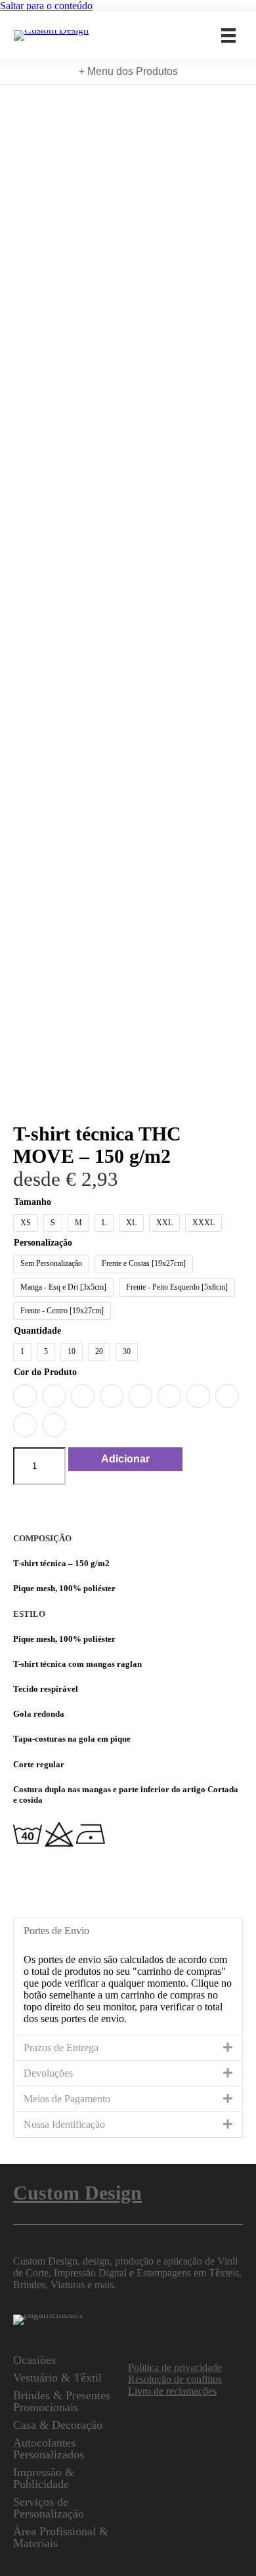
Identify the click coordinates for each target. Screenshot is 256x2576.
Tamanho (32, 1202)
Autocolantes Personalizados (49, 2449)
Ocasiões (34, 2360)
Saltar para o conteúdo (46, 6)
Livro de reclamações (172, 2391)
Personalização (43, 1243)
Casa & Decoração (58, 2425)
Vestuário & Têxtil (57, 2378)
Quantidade (37, 1331)
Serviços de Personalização (49, 2508)
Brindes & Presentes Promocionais (62, 2401)
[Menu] (228, 35)
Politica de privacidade (175, 2367)
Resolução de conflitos (175, 2379)
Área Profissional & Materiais (61, 2537)
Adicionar (125, 1459)
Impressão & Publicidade (44, 2478)
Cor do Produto (45, 1372)
